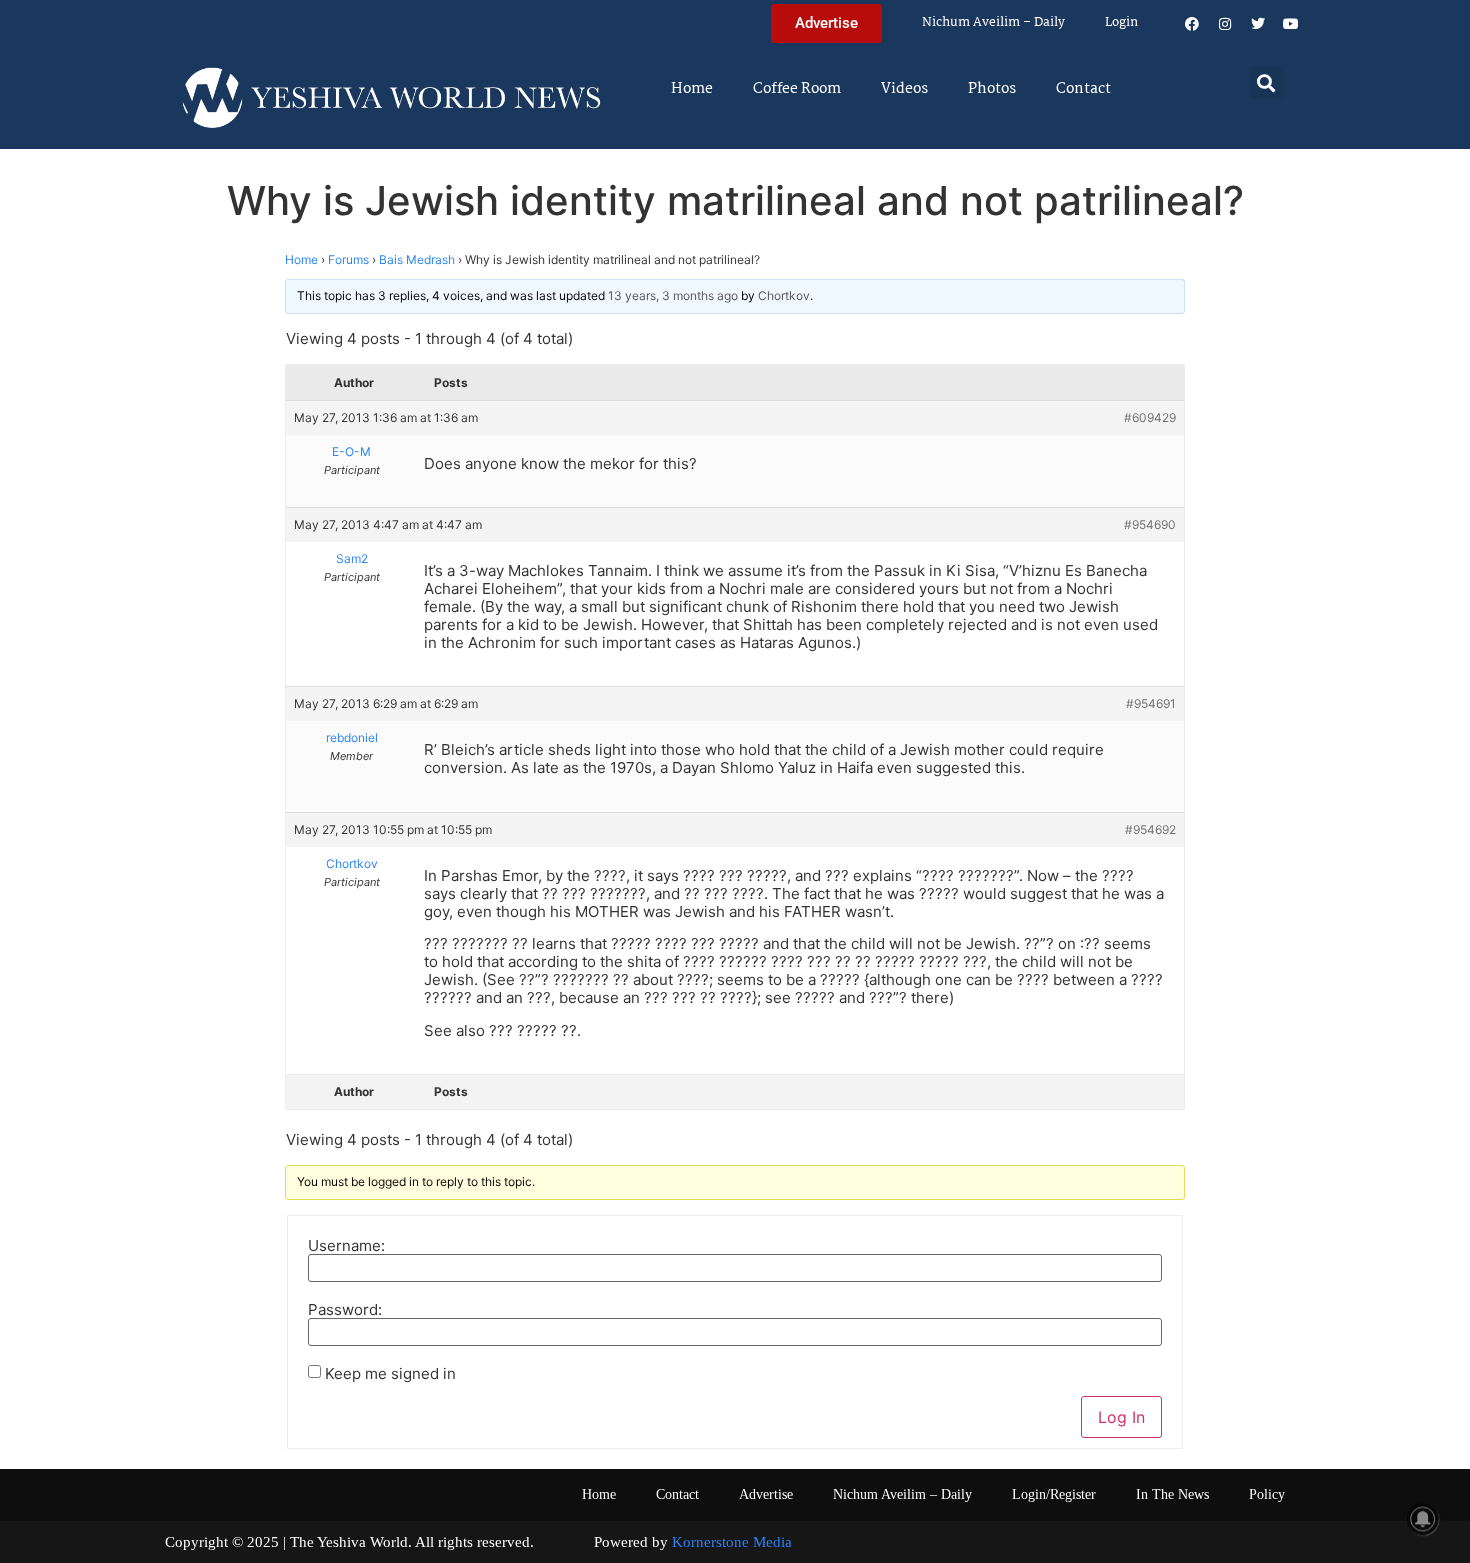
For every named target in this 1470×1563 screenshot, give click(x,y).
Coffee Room (797, 89)
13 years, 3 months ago (673, 295)
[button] (1266, 82)
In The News (1172, 1494)
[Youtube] (1291, 24)
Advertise (766, 1494)
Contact (1083, 89)
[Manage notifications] (1423, 1519)
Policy (1267, 1494)
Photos (992, 89)
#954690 (1150, 524)
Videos (904, 89)
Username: (346, 1245)
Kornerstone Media (732, 1542)
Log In (1121, 1417)
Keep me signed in (390, 1373)
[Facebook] (1192, 24)
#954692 (1150, 829)
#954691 (1151, 703)
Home (692, 89)
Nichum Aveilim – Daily (993, 22)
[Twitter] (1258, 24)
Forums (348, 259)
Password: (345, 1309)
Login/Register (1054, 1494)
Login (1121, 22)
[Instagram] (1225, 24)
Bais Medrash (417, 259)
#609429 (1150, 417)
